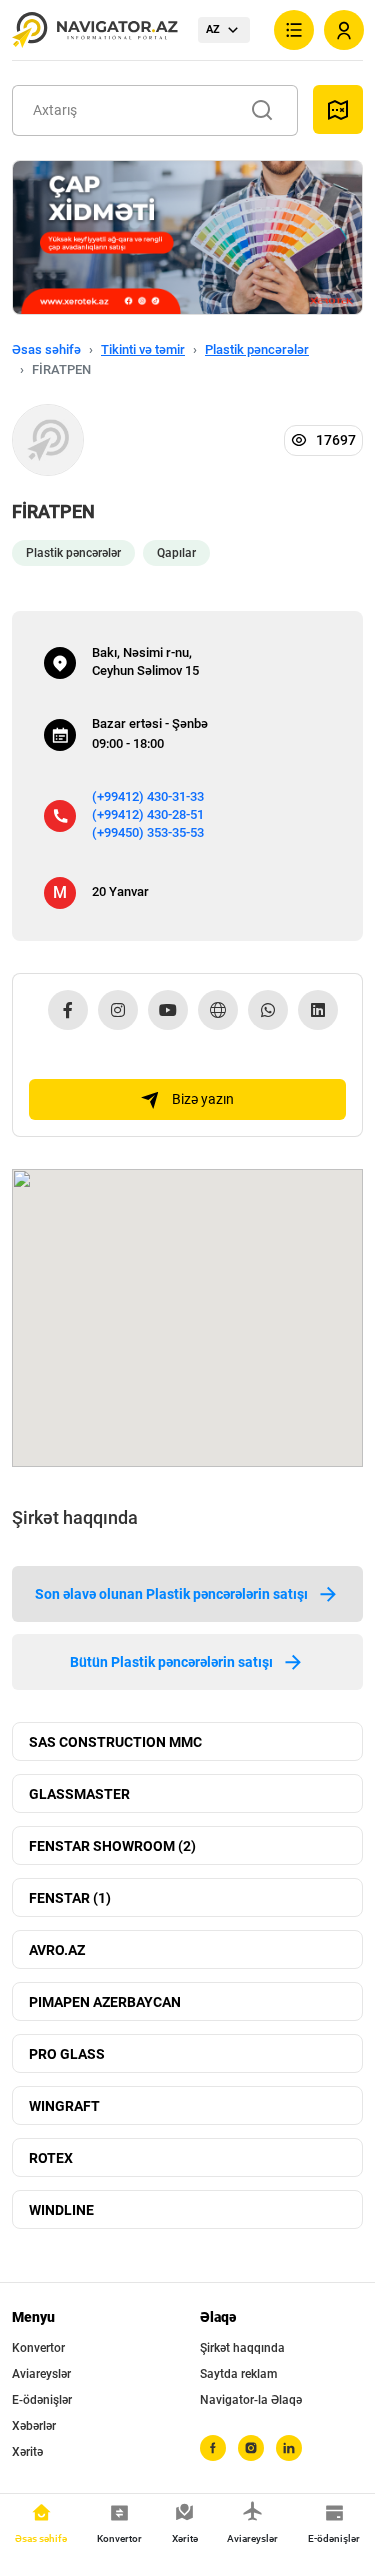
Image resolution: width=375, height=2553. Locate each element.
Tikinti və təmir (143, 349)
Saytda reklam (238, 2374)
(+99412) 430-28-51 (148, 814)
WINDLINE (61, 2210)
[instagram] (251, 2448)
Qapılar (176, 553)
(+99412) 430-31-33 (148, 796)
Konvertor (38, 2348)
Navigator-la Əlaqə (251, 2400)
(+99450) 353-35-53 (148, 832)
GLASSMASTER (79, 1794)
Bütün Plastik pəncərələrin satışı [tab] (171, 1662)
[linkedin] (289, 2448)
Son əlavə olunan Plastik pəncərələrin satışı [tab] (171, 1594)
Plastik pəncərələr (257, 349)
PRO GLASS (67, 2054)
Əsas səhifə (46, 349)
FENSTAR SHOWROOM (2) (112, 1846)
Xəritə (27, 2452)
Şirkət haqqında (242, 2348)
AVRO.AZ (57, 1950)
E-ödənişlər (42, 2400)
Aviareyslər (41, 2374)
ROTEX (51, 2158)
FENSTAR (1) (70, 1898)
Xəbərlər (34, 2426)
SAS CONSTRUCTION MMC (115, 1742)
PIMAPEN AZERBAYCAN (105, 2002)
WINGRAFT (64, 2106)
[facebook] (213, 2448)
